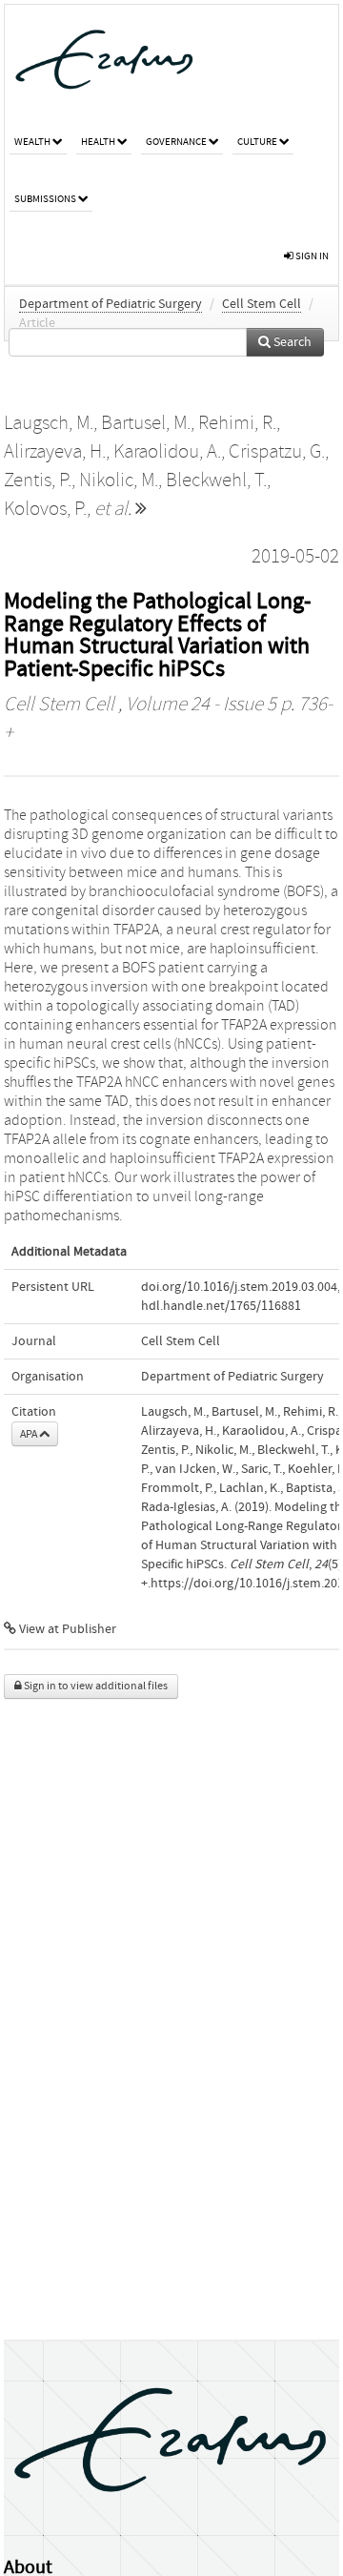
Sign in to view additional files (95, 1686)
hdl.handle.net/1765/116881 (221, 1306)
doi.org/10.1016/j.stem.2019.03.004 (239, 1287)
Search (291, 342)
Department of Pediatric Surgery (111, 304)
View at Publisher (66, 1629)
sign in (311, 256)
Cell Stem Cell (262, 304)
